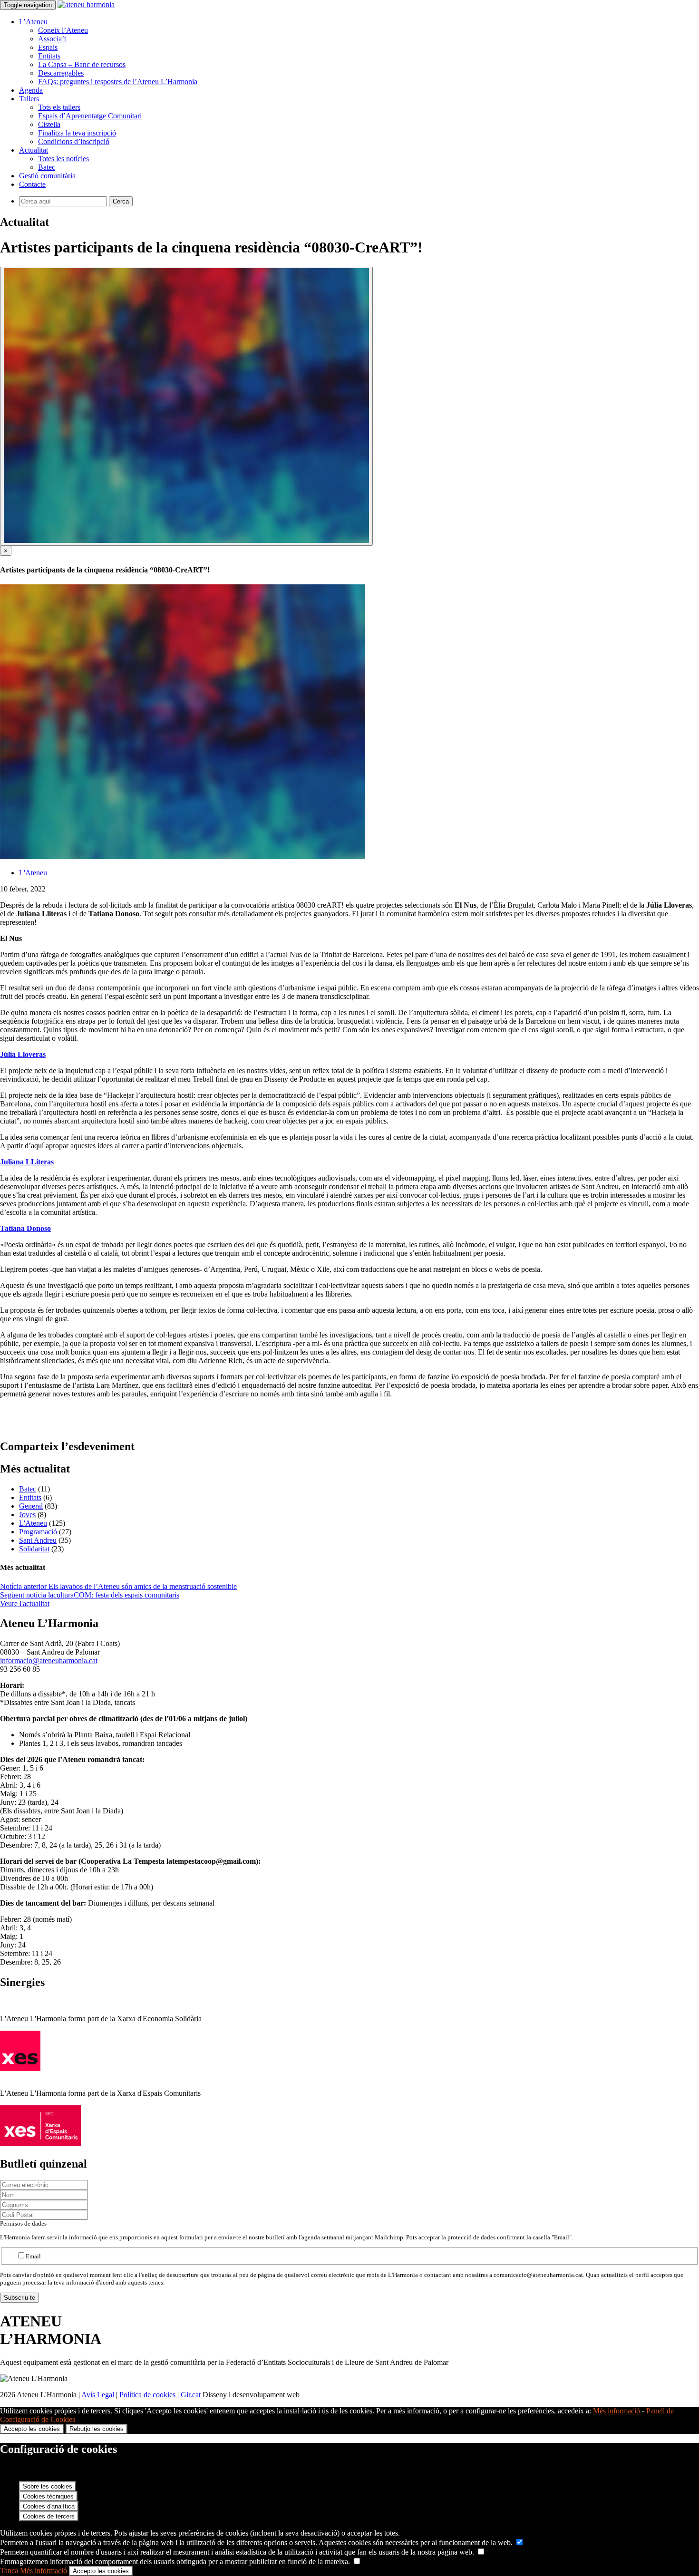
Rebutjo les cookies (97, 2429)
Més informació (616, 2411)
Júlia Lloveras (23, 1054)
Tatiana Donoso (25, 1228)
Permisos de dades (23, 2223)
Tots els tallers (59, 107)
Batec (47, 167)
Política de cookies (147, 2395)
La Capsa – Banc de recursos (82, 64)
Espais (48, 47)
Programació (38, 1532)
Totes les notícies (63, 159)
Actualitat (34, 150)
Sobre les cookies (48, 2486)
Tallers (29, 99)
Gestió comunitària (47, 176)
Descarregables (61, 73)
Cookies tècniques (48, 2496)
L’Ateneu (33, 22)
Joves (27, 1515)
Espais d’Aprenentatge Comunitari (90, 116)
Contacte (32, 184)
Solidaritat (34, 1549)
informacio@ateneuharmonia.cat (49, 1661)
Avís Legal (98, 2395)
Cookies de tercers (49, 2516)
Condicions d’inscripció (74, 141)
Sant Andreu (38, 1540)
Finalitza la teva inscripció (77, 133)
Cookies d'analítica (49, 2506)
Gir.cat (191, 2395)
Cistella (49, 124)
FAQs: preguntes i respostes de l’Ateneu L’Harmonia (118, 82)
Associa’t (52, 39)
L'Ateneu (33, 873)
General (31, 1506)
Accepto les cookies (32, 2429)
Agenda (31, 90)
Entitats (49, 56)
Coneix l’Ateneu (63, 30)
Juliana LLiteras (27, 1162)
